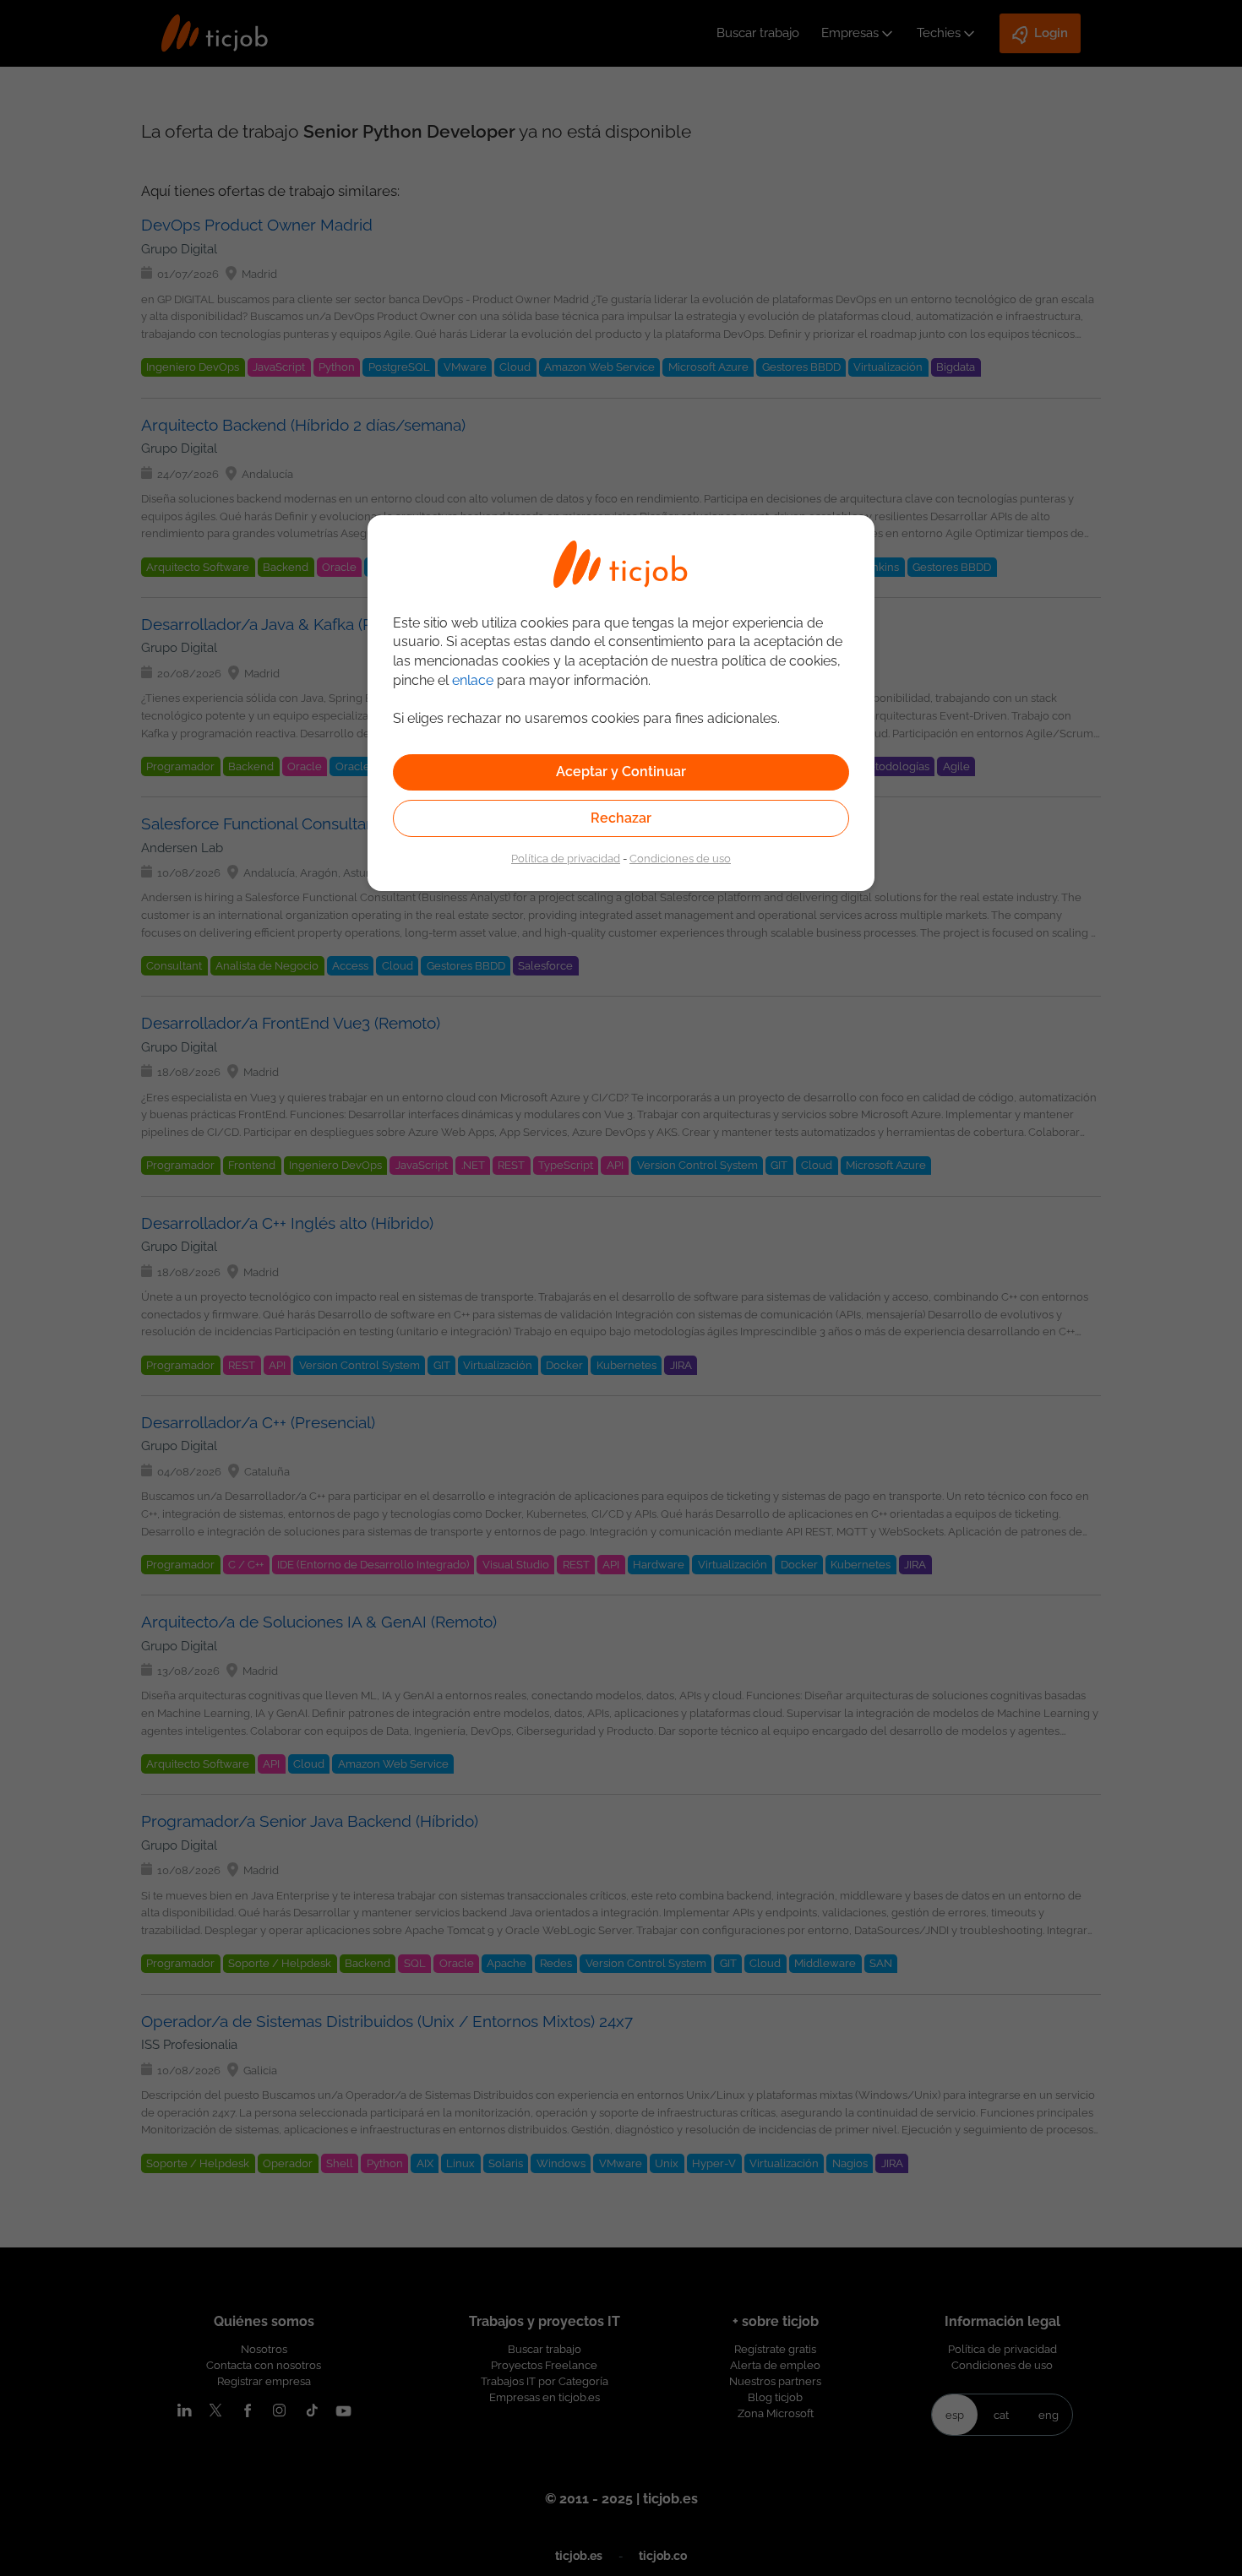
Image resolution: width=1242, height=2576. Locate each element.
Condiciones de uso (680, 858)
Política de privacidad (566, 858)
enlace (473, 680)
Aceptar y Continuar (621, 772)
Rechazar (621, 818)
